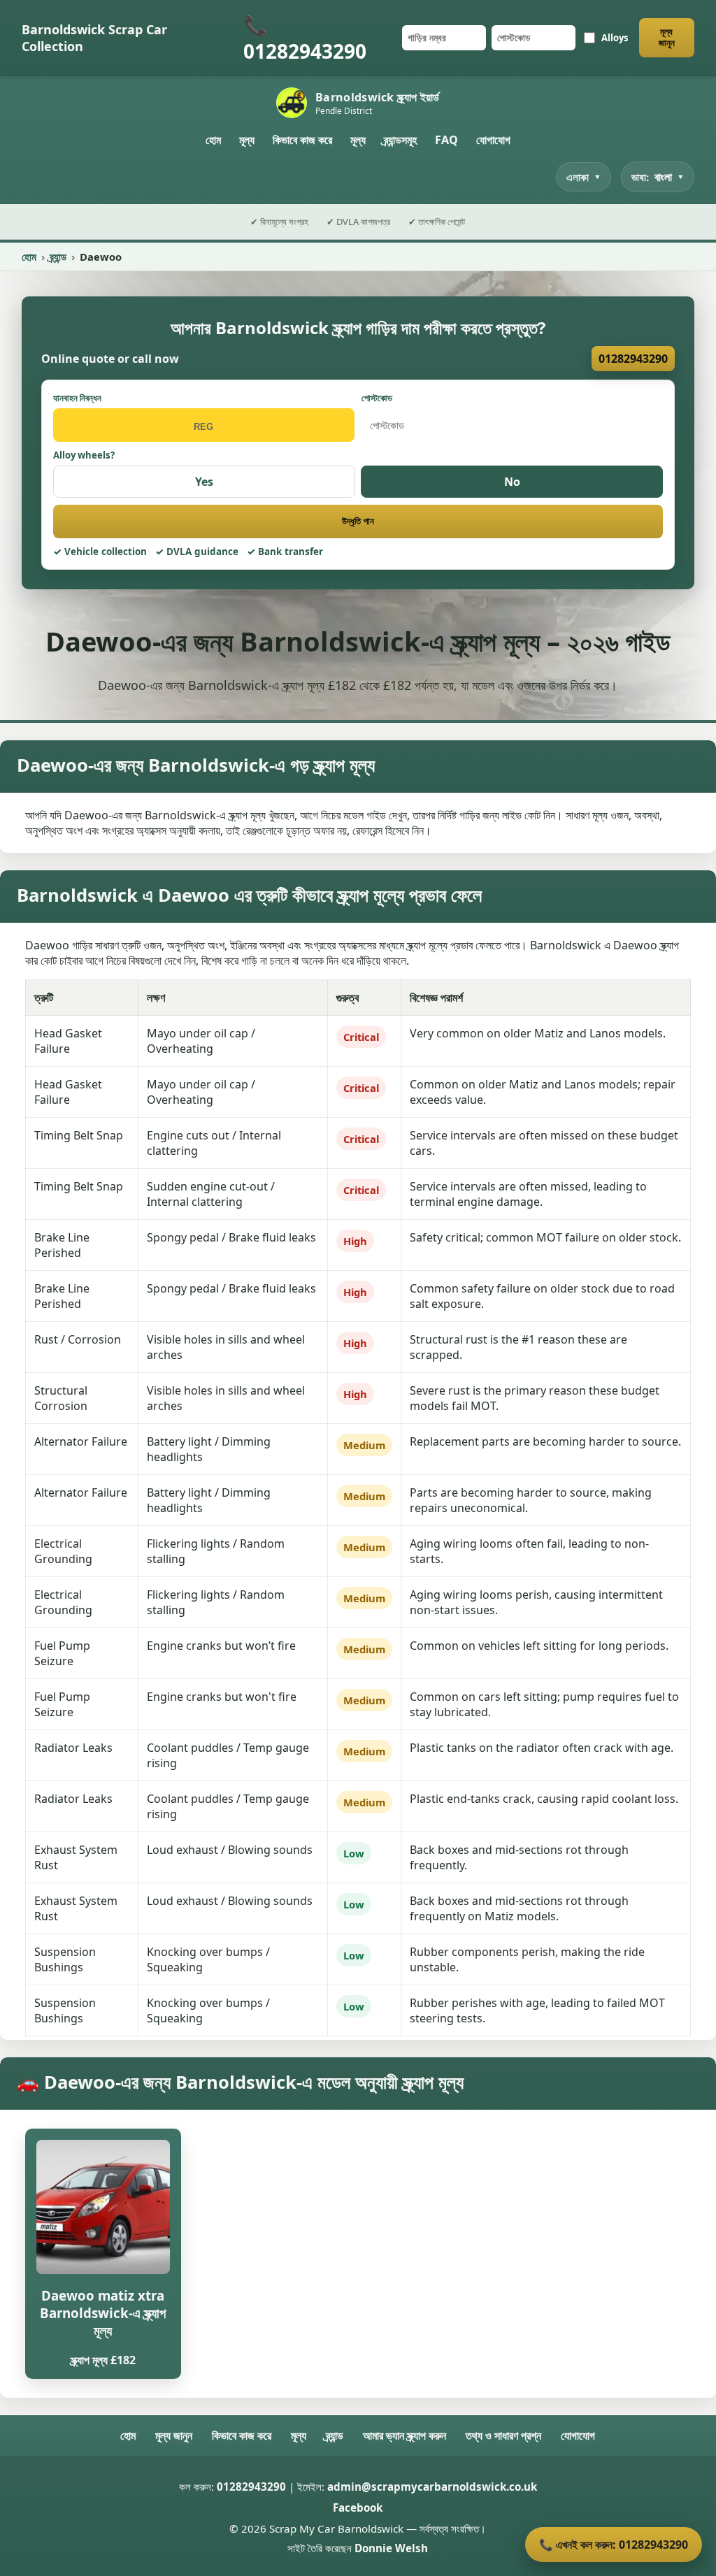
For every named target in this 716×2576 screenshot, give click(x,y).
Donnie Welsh (391, 2548)
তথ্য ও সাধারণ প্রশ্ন (503, 2435)
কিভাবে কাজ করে (302, 140)
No (512, 482)
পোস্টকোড (377, 398)
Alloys (615, 38)
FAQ (446, 140)
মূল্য (247, 140)
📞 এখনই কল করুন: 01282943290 (614, 2545)
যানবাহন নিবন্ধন (77, 398)
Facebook (358, 2507)
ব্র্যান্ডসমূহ (400, 140)
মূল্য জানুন (667, 37)
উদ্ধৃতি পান (358, 521)
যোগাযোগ (493, 140)
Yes (204, 482)
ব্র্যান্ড (58, 257)
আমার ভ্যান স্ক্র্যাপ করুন (404, 2435)
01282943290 (633, 359)
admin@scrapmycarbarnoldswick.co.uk (432, 2487)
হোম (213, 140)
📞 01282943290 (305, 38)
